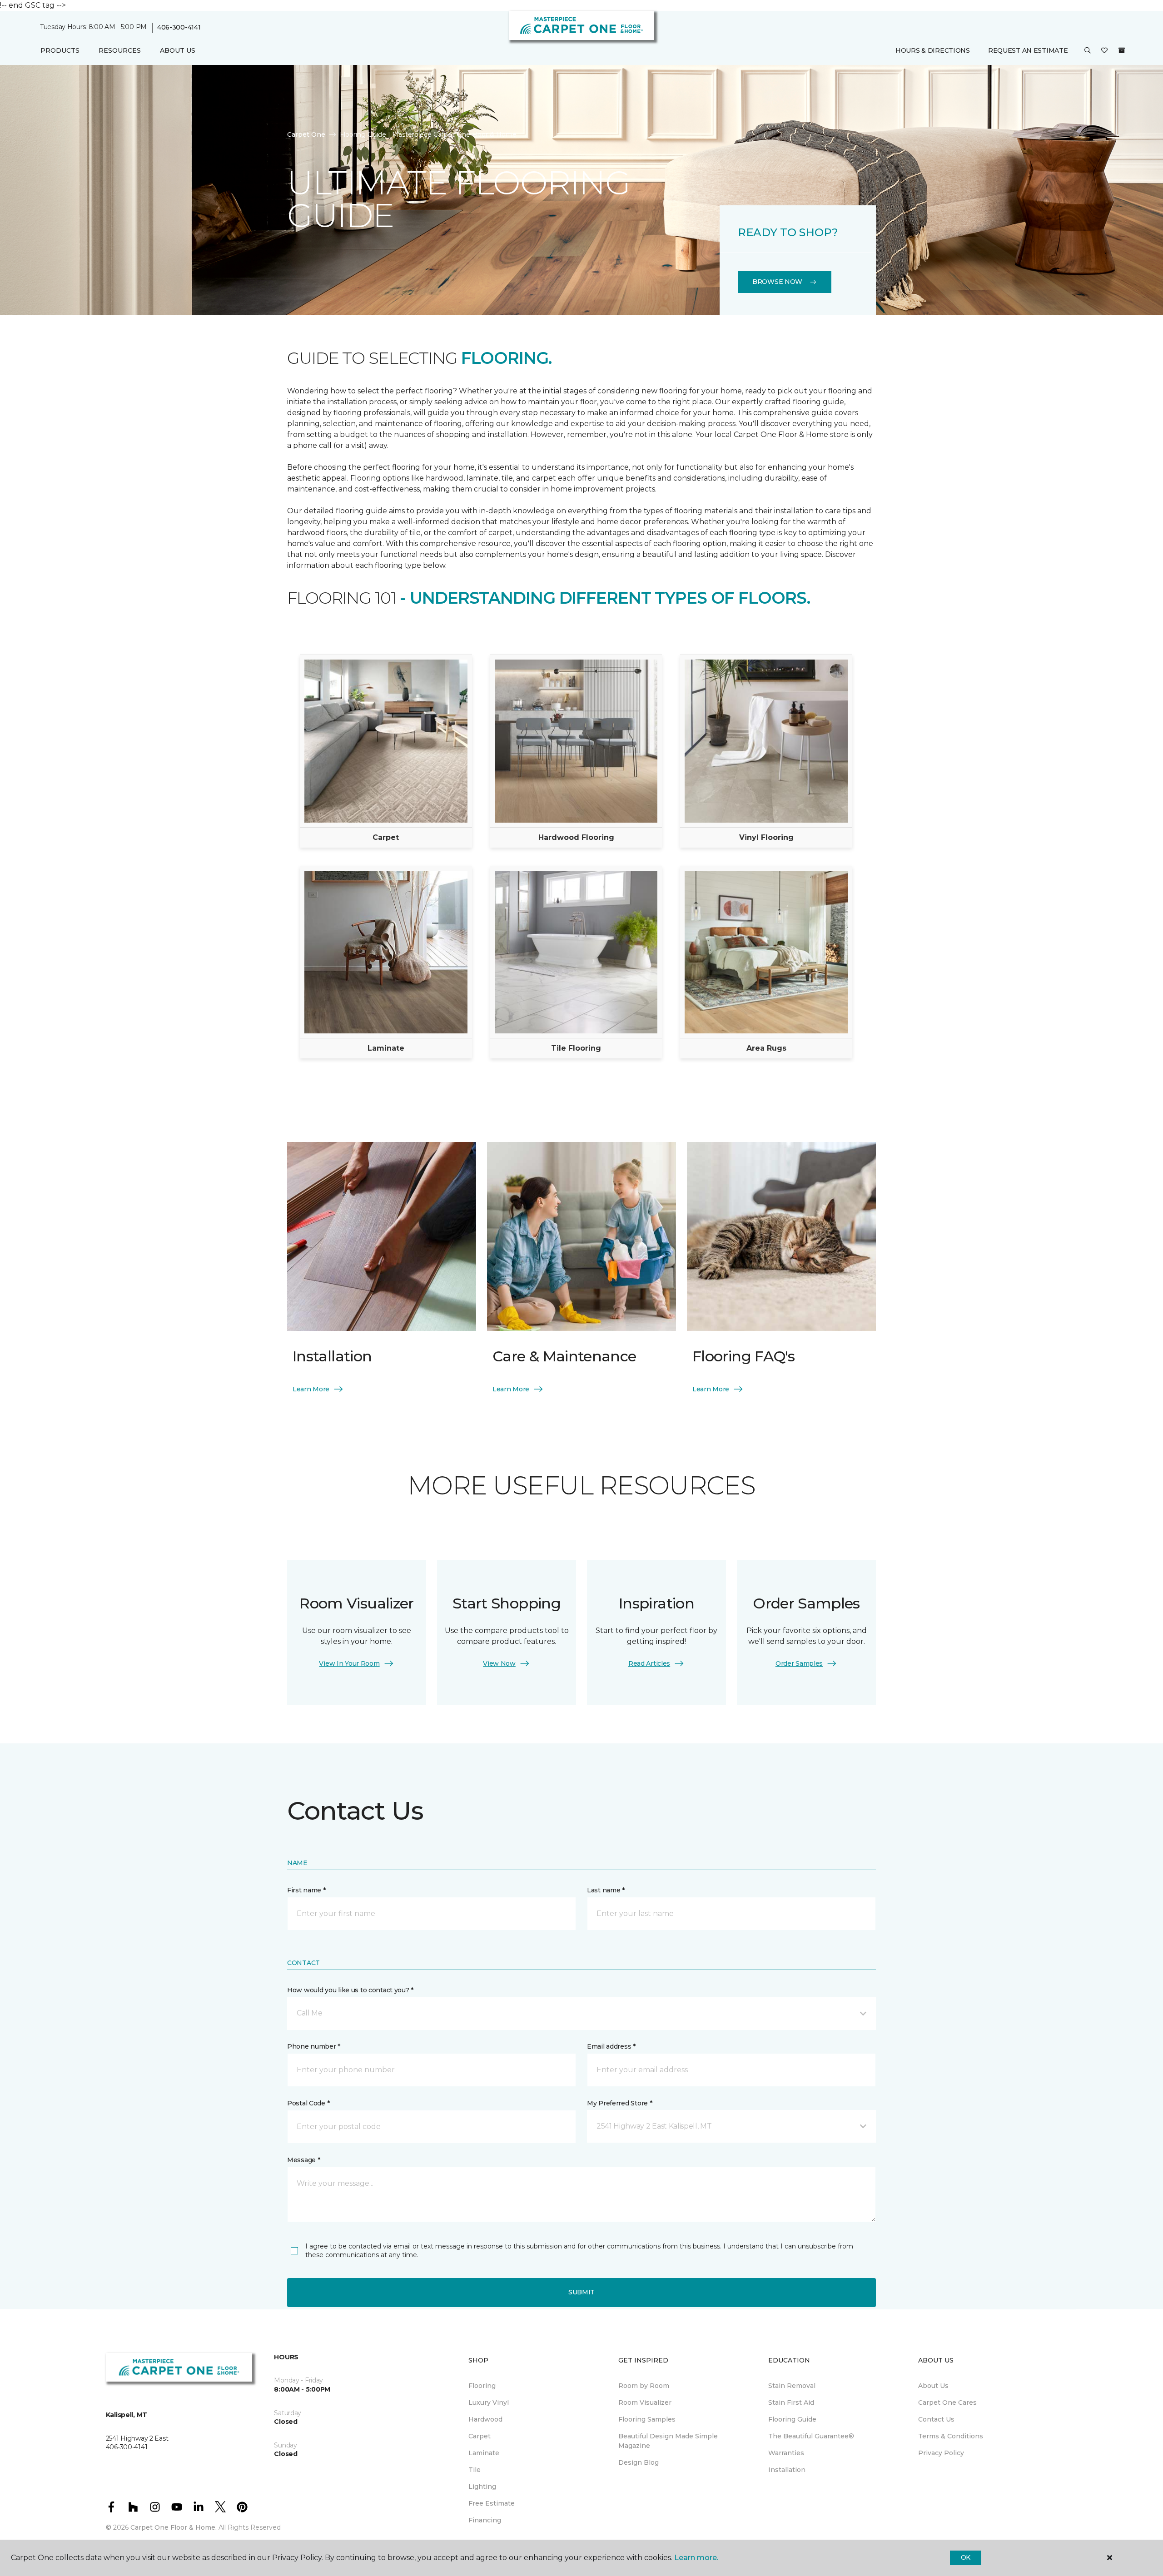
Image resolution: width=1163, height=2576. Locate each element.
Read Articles (649, 1663)
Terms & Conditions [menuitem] (951, 2436)
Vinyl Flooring (766, 837)
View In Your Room (349, 1663)
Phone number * (314, 2046)
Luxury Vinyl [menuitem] (489, 2402)
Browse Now (777, 282)
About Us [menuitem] (933, 2386)
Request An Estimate (1028, 50)
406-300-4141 (179, 27)
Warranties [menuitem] (786, 2453)
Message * (303, 2160)
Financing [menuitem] (485, 2520)
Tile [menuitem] (475, 2470)
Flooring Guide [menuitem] (792, 2419)
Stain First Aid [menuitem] (791, 2402)
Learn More (311, 1389)
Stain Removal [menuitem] (792, 2386)
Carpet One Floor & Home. (174, 2527)
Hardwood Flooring (576, 837)
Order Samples (799, 1663)
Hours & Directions (933, 50)
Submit (581, 2292)
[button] (1088, 51)
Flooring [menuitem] (482, 2386)
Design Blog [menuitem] (639, 2462)
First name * (306, 1890)
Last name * (606, 1890)
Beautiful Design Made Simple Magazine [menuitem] (668, 2441)
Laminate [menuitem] (484, 2453)
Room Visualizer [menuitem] (645, 2402)
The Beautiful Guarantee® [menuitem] (811, 2436)
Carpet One (306, 134)
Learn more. (696, 2558)
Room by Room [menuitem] (644, 2386)
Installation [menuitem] (787, 2470)
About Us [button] (178, 50)
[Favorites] (1104, 51)
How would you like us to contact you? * (350, 1990)
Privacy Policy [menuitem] (941, 2453)
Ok (966, 2557)
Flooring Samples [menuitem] (647, 2419)
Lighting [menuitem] (482, 2487)
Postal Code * (308, 2103)
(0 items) (1122, 50)
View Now (499, 1663)
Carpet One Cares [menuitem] (947, 2402)
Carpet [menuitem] (480, 2436)
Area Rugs (766, 1048)
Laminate (386, 1048)
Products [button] (60, 50)
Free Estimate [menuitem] (492, 2503)
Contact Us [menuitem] (936, 2419)
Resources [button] (120, 50)
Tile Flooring (576, 1048)
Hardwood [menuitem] (485, 2419)
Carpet (386, 837)
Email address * (611, 2046)
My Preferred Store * (619, 2103)
